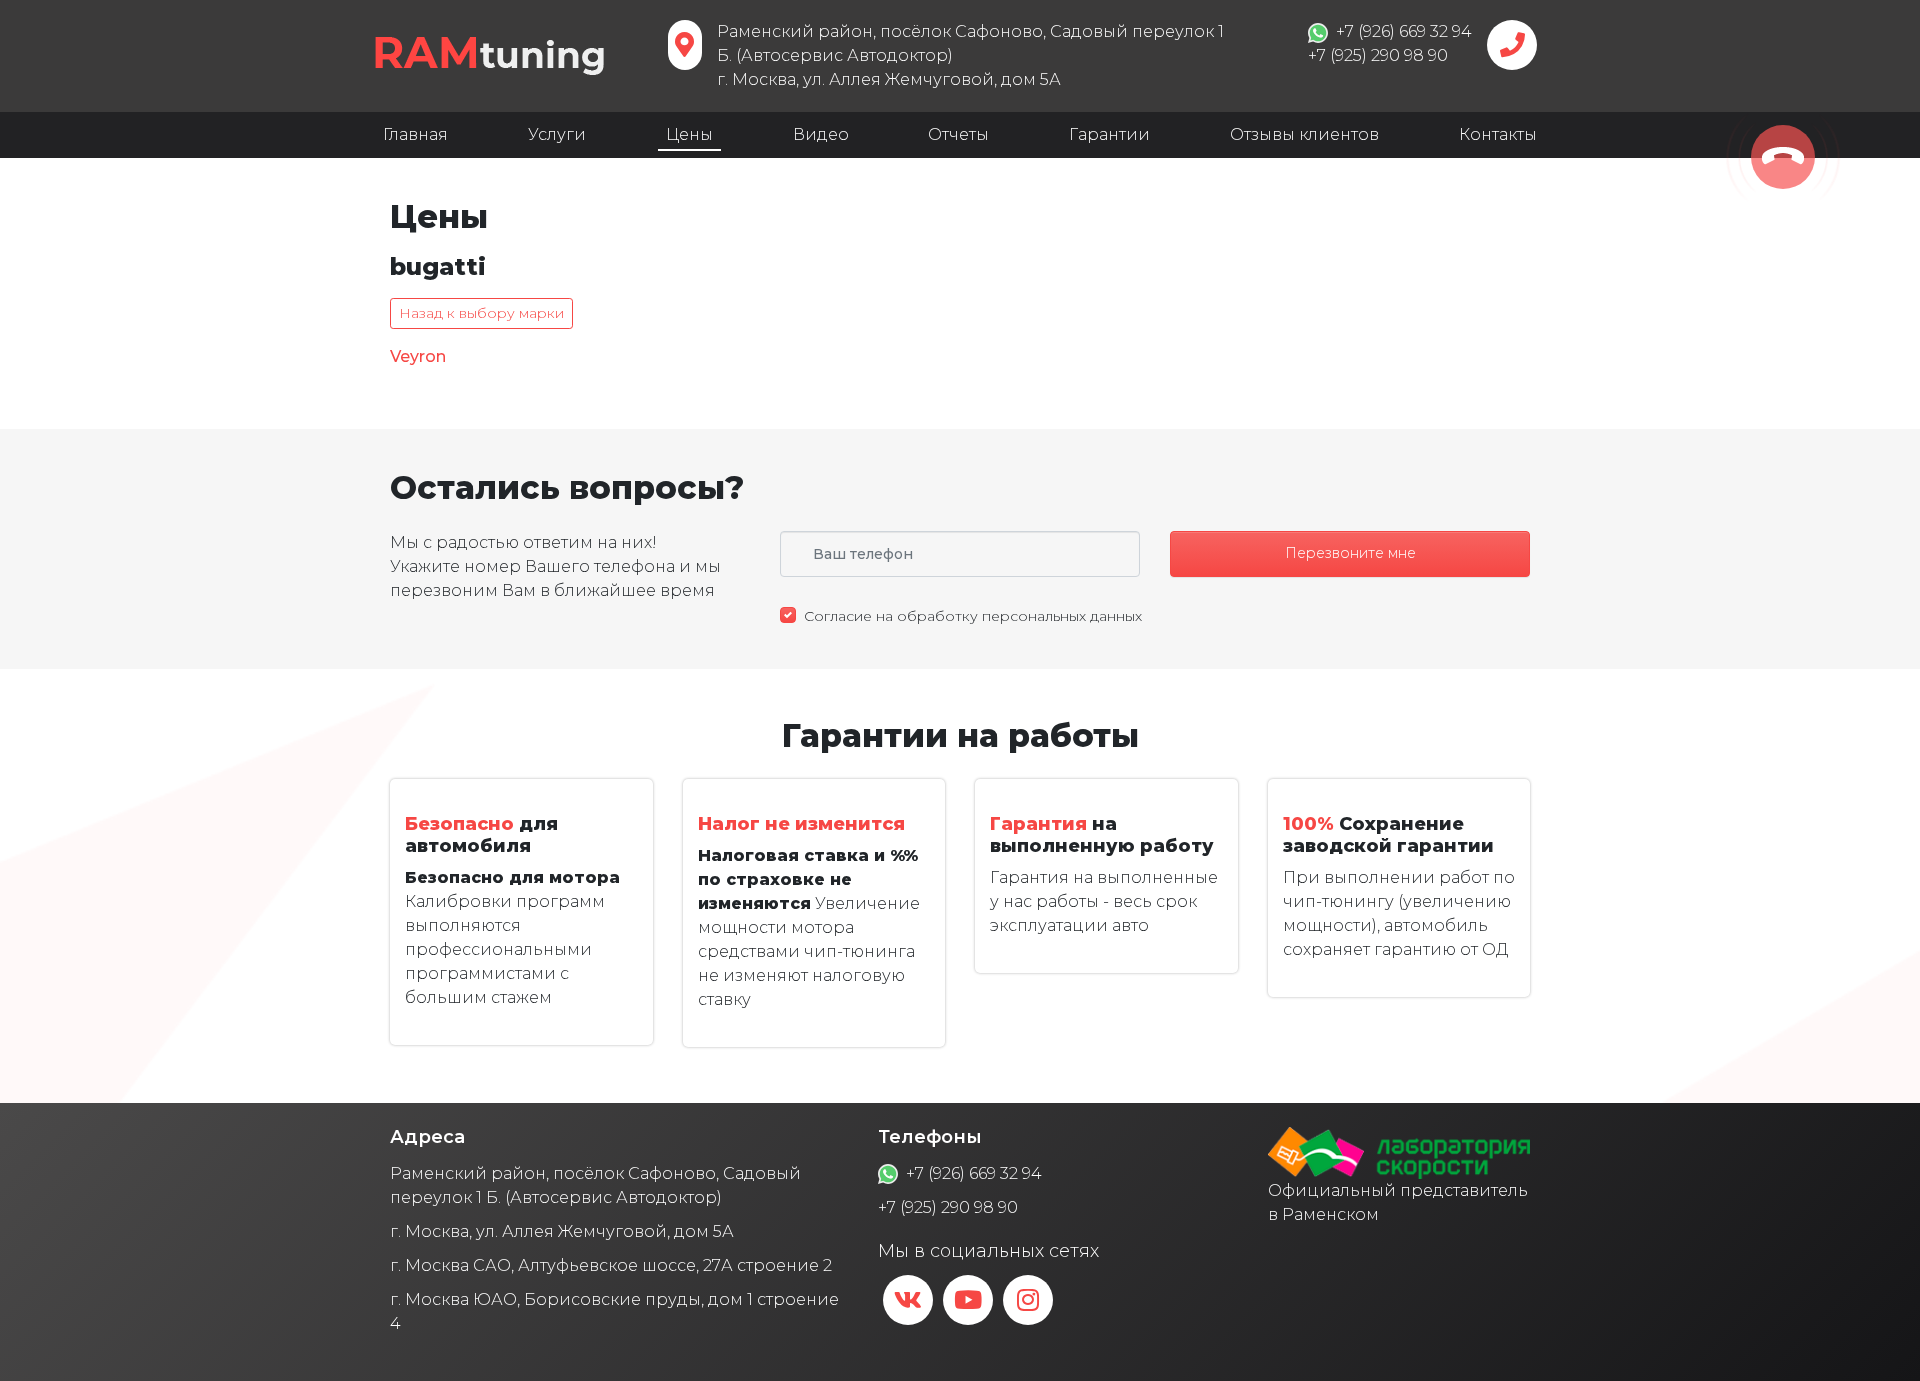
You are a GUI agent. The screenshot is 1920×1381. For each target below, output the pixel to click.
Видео (821, 134)
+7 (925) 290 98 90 (948, 1207)
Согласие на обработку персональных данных (973, 616)
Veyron (418, 356)
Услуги (557, 134)
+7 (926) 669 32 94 (974, 1173)
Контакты (1498, 134)
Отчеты (958, 134)
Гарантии (1109, 134)
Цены (689, 134)
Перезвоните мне (1350, 553)
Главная (415, 134)
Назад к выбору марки (481, 313)
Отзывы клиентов (1304, 134)
